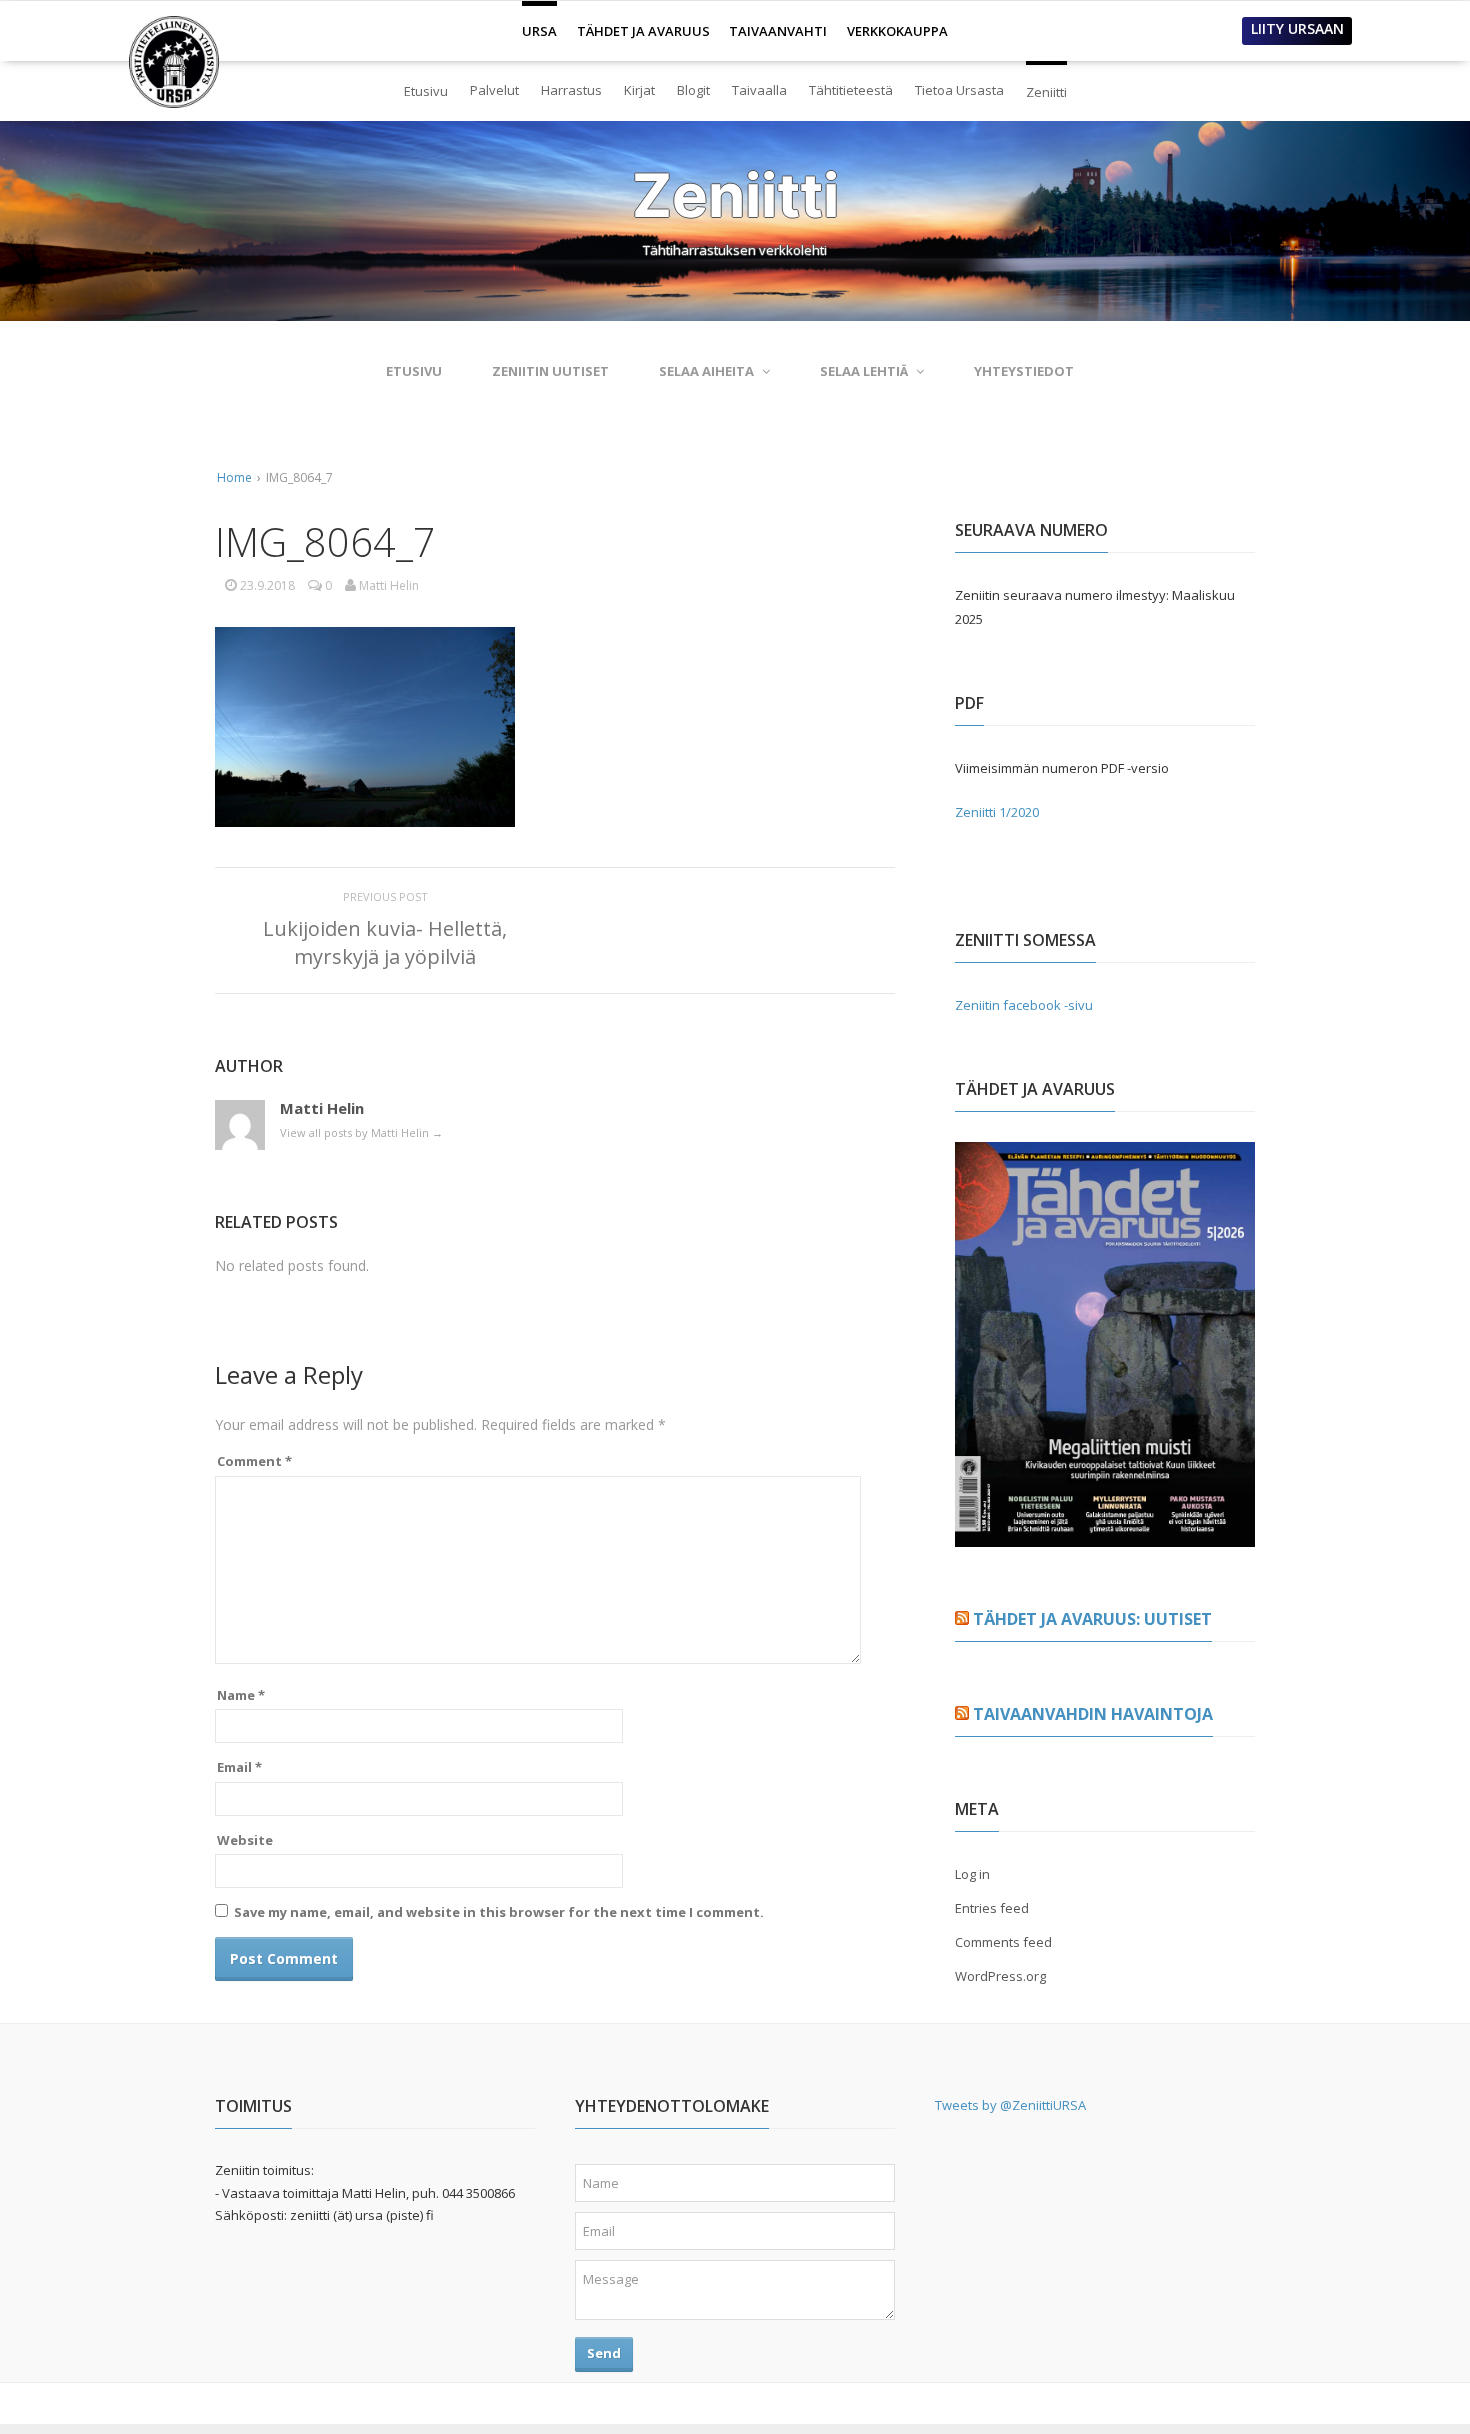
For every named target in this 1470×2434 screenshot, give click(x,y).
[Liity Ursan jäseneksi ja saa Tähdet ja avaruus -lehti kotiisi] (1105, 1535)
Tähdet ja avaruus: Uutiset (1092, 1619)
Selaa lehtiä (864, 371)
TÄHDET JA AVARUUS (643, 31)
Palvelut (494, 90)
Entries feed (992, 1908)
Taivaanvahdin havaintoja (1093, 1714)
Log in (972, 1874)
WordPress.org (1000, 1976)
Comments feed (1003, 1942)
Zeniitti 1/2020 (997, 812)
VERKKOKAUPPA (897, 31)
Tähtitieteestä (851, 90)
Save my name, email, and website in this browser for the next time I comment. (499, 1912)
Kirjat (639, 90)
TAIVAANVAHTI (778, 31)
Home (234, 477)
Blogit (693, 90)
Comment (254, 1461)
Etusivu (426, 91)
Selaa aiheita (706, 371)
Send (604, 2353)
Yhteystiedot (1024, 371)
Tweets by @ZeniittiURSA (1010, 2105)
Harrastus (571, 90)
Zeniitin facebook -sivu (1024, 1005)
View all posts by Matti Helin (361, 1132)
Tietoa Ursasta (959, 90)
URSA (539, 23)
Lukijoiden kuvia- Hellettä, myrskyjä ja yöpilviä (385, 942)
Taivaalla (759, 90)
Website (245, 1840)
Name (241, 1695)
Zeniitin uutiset (550, 371)
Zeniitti (1046, 83)
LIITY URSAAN (1297, 28)
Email (239, 1767)
